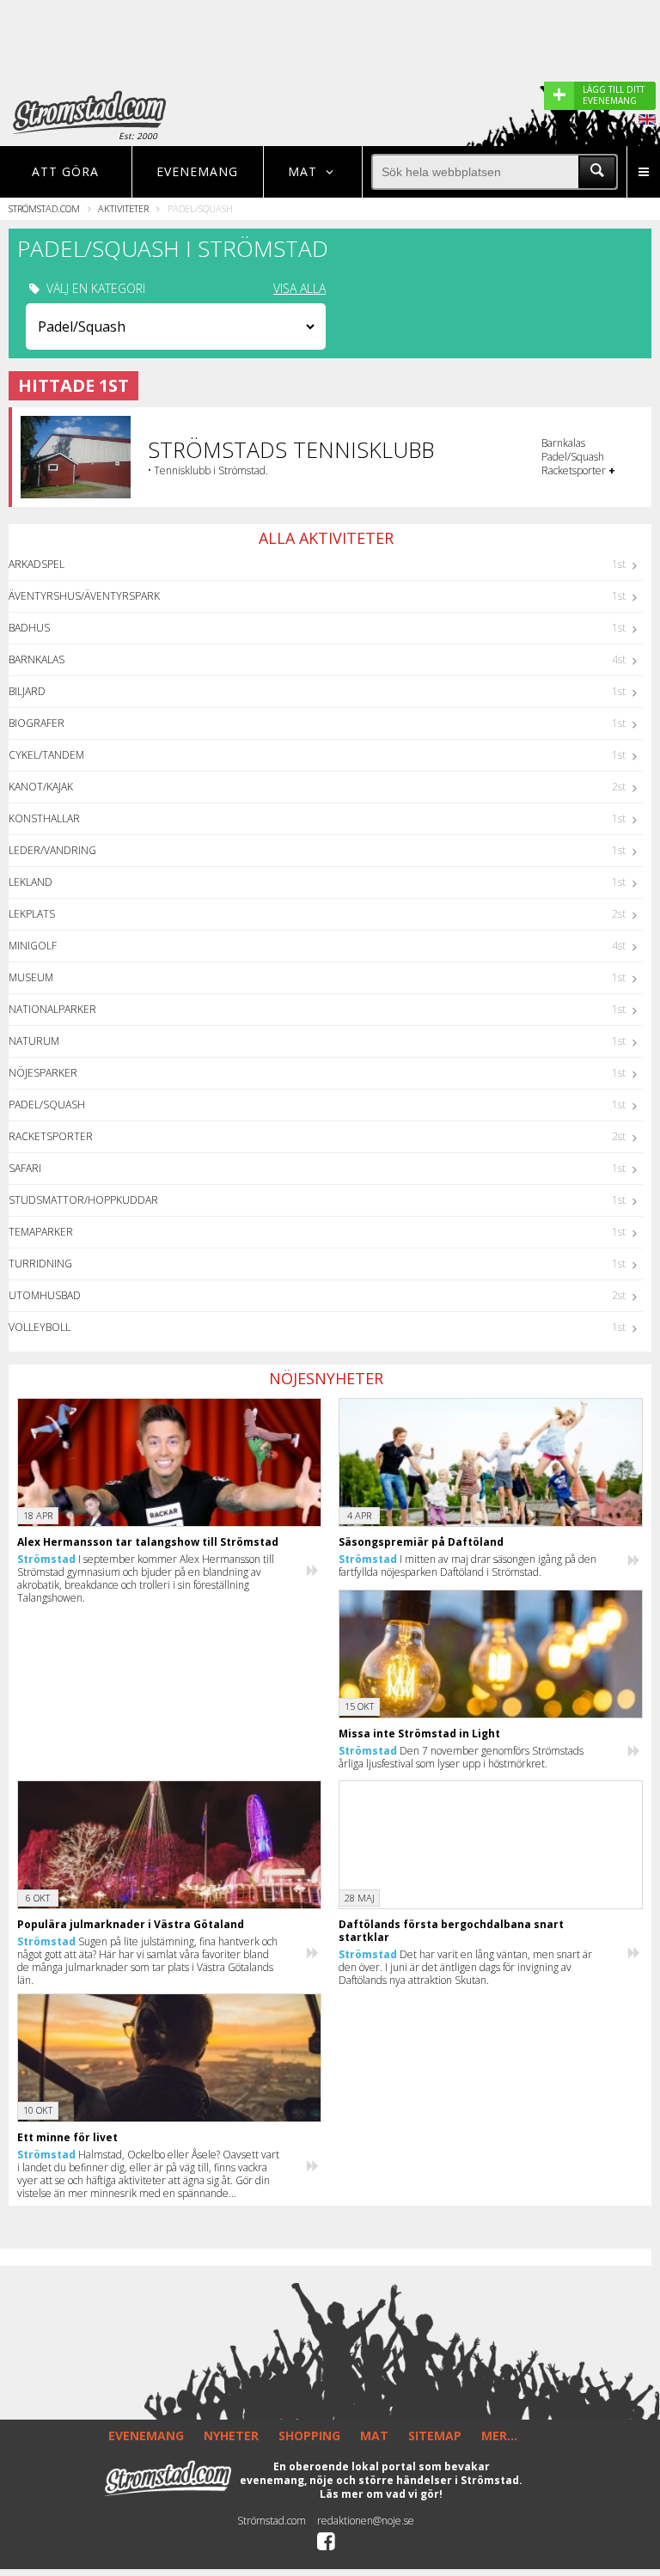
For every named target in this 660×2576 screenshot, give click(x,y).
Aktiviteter (123, 208)
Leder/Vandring (52, 850)
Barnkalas (37, 659)
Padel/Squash (47, 1105)
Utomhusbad (45, 1295)
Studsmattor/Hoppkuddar (83, 1200)
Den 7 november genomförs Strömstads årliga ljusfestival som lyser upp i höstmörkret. (461, 1757)
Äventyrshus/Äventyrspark (84, 596)
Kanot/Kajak (41, 787)
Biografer (37, 723)
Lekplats (32, 914)
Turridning (40, 1264)
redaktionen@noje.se (366, 2521)
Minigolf (33, 946)
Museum (31, 977)
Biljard (27, 691)
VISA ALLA (299, 289)
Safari (25, 1168)
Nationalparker (52, 1009)
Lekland (31, 882)
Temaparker (41, 1232)
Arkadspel (37, 564)
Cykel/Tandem (46, 755)
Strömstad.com (44, 208)
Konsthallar (44, 818)
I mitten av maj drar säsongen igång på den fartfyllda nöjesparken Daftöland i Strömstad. (467, 1566)
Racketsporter (51, 1136)
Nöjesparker (43, 1073)
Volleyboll (40, 1327)
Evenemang (197, 171)
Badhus (29, 628)
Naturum (34, 1041)
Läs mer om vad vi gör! (381, 2494)
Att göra (65, 171)
